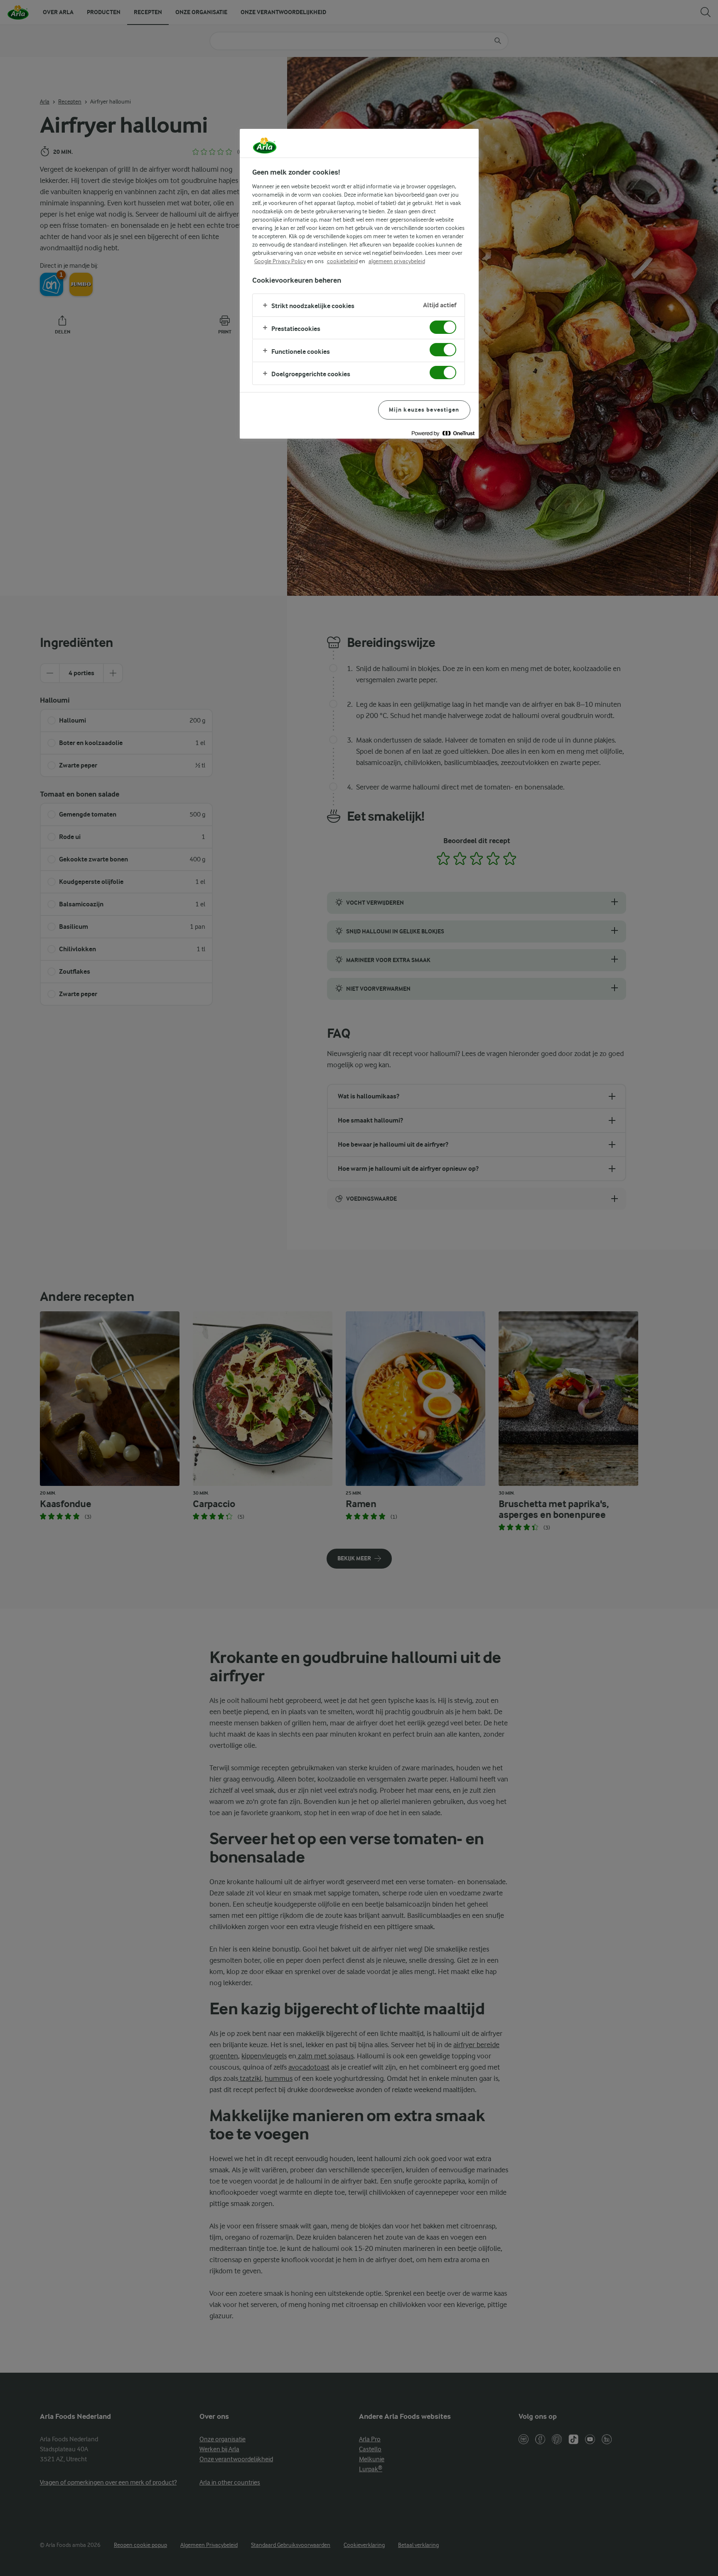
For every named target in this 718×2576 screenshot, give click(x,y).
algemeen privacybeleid (397, 261)
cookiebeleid (342, 261)
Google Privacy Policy (280, 261)
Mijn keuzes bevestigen (424, 410)
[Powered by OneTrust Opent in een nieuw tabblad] (443, 433)
